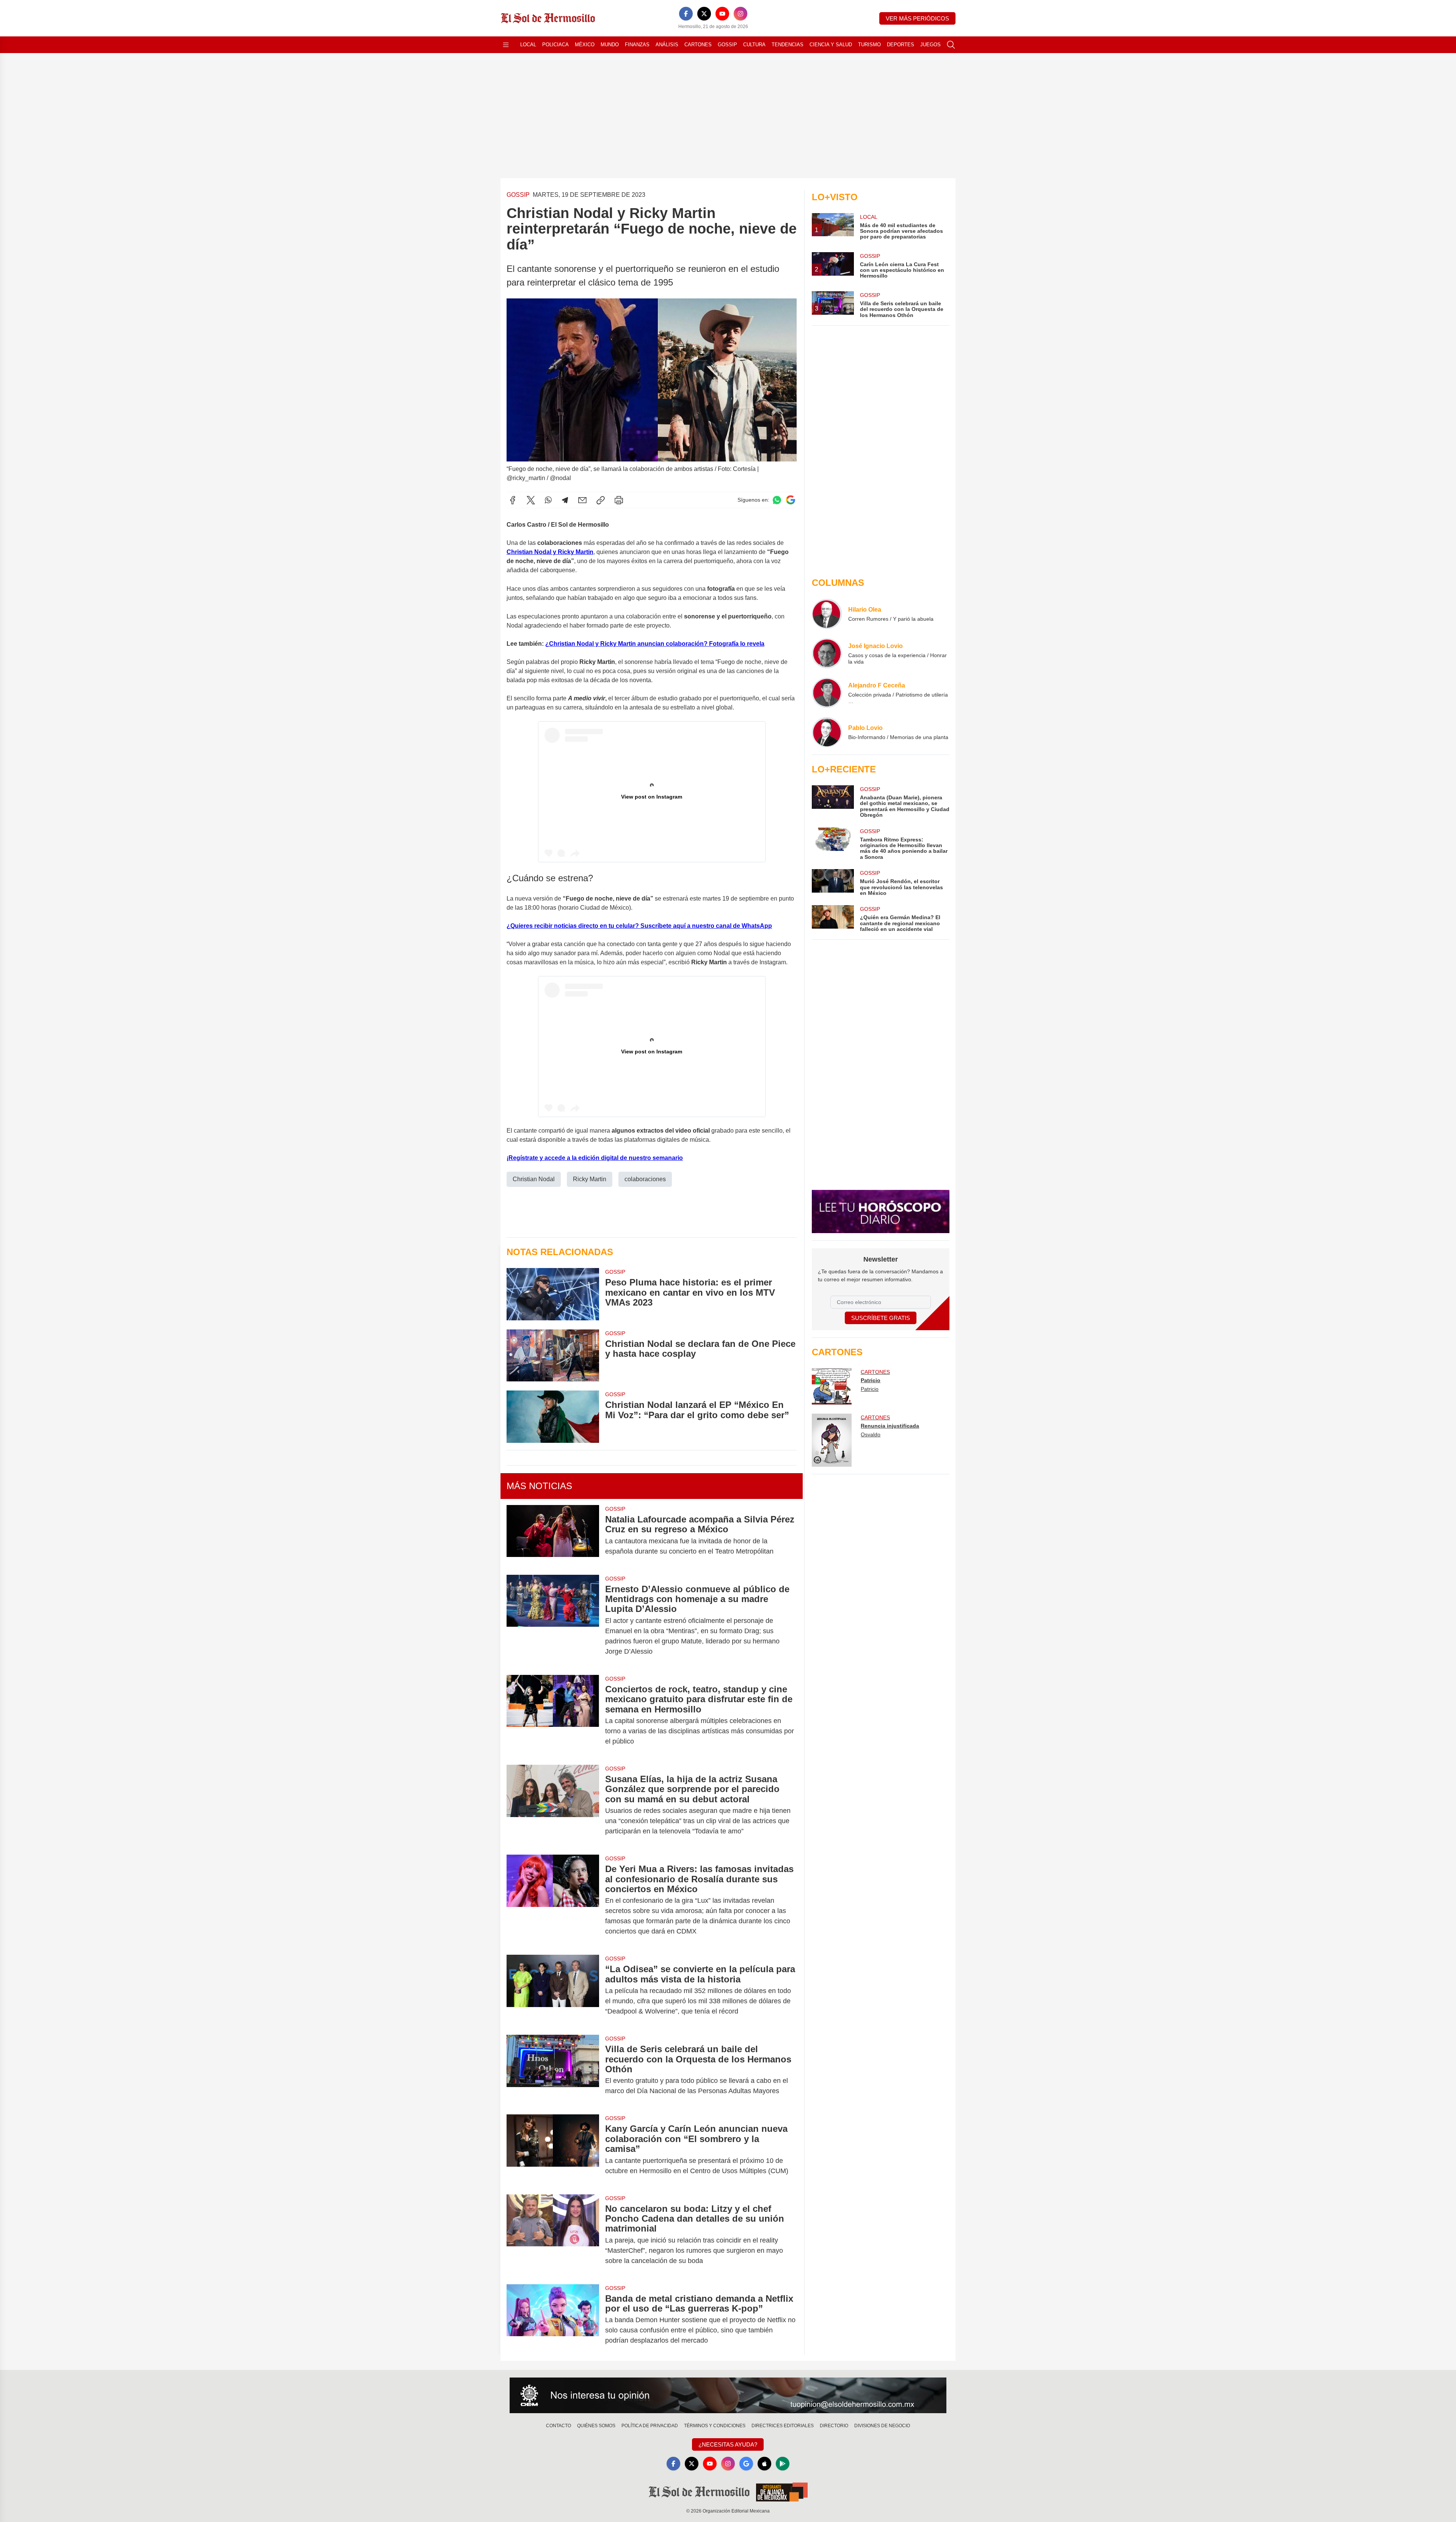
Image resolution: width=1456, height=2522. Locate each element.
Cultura (754, 45)
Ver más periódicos (917, 18)
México (585, 45)
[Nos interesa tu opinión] (728, 2395)
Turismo (869, 45)
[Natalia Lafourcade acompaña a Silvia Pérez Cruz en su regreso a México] (553, 1535)
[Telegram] (565, 500)
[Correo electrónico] (582, 500)
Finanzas (637, 45)
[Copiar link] (601, 500)
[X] (704, 14)
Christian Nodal (534, 1179)
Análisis (667, 45)
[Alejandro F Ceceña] (827, 693)
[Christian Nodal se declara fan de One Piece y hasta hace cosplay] (553, 1355)
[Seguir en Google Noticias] (791, 500)
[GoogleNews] (746, 2464)
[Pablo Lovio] (827, 732)
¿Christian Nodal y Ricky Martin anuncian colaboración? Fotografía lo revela (655, 644)
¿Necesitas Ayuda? (728, 2444)
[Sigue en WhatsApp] (777, 500)
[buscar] (951, 45)
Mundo (610, 45)
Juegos (930, 45)
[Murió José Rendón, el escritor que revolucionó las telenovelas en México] (833, 883)
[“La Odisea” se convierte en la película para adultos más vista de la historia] (553, 1990)
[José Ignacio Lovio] (827, 653)
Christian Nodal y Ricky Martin (550, 552)
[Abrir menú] (506, 45)
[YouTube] (722, 14)
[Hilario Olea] (827, 614)
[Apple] (764, 2464)
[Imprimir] (619, 500)
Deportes (901, 45)
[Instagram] (741, 14)
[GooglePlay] (783, 2464)
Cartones (698, 45)
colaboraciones (645, 1179)
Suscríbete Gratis (881, 1318)
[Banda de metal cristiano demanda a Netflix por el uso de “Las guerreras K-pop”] (553, 2320)
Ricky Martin (590, 1179)
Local (528, 45)
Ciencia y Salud (831, 45)
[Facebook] (686, 14)
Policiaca (555, 45)
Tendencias (788, 45)
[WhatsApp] (548, 500)
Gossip (727, 45)
